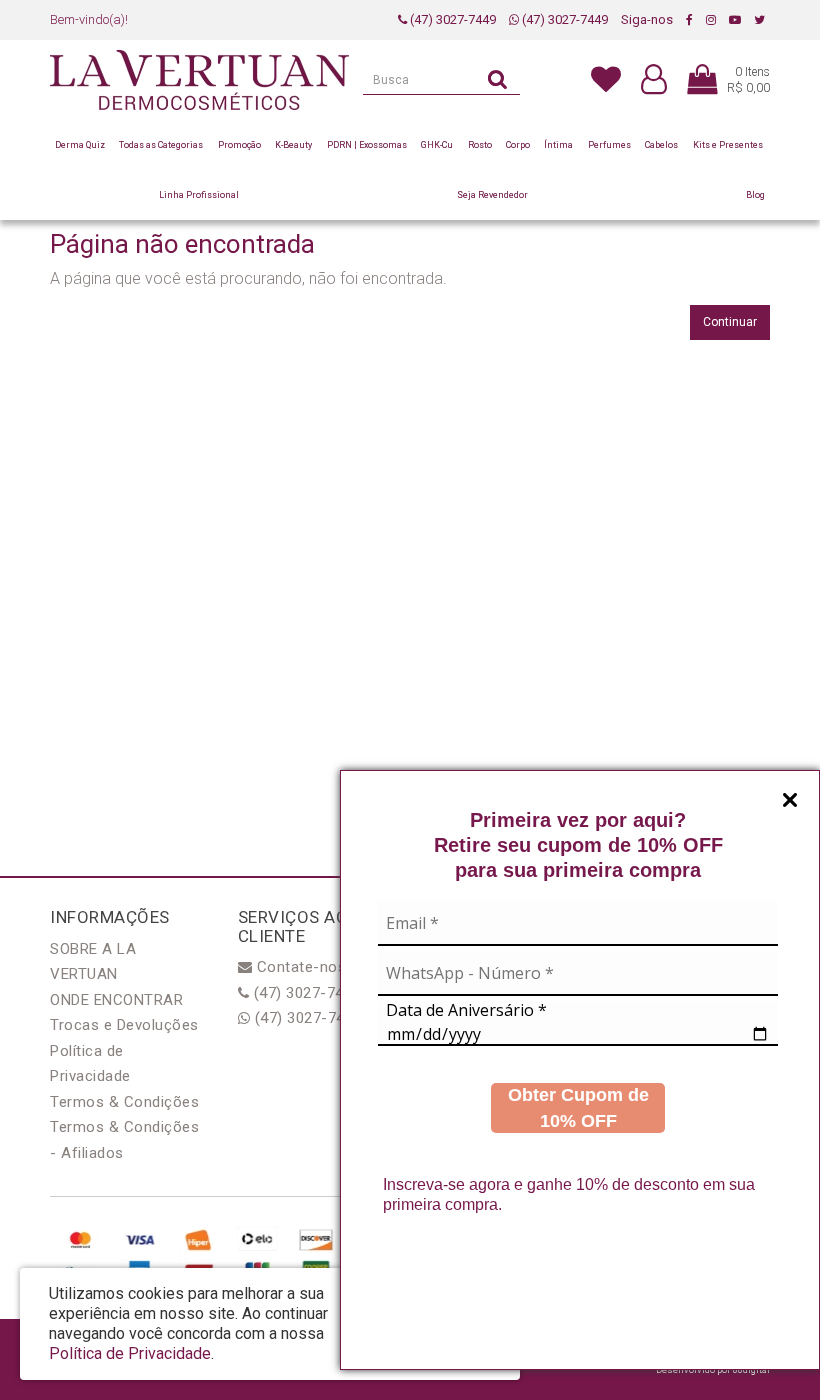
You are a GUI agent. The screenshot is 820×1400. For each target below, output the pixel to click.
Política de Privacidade (130, 1353)
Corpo (518, 145)
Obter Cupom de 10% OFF (578, 1108)
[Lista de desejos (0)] (606, 78)
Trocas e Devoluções (124, 1025)
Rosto (480, 145)
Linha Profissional (199, 195)
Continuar (730, 322)
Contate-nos (299, 967)
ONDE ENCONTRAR (116, 1000)
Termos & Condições (124, 1102)
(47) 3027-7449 (451, 19)
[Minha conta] (654, 80)
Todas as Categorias (161, 145)
